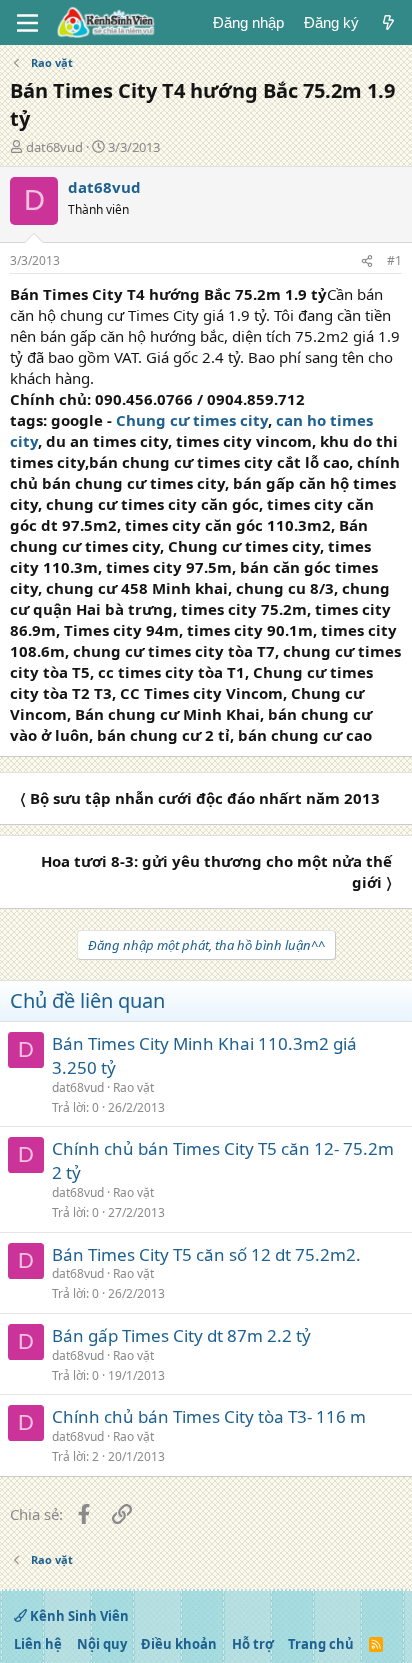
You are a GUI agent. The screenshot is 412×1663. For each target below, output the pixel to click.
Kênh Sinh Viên (78, 1616)
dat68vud (54, 147)
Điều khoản (179, 1644)
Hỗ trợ (253, 1644)
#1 (394, 260)
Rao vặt (133, 1087)
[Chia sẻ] (367, 261)
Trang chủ (321, 1644)
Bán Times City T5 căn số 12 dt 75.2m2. (206, 1254)
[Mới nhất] (388, 22)
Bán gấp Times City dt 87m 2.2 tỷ (181, 1335)
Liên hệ (38, 1644)
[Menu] (27, 23)
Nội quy (102, 1644)
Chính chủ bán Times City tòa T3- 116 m (209, 1416)
